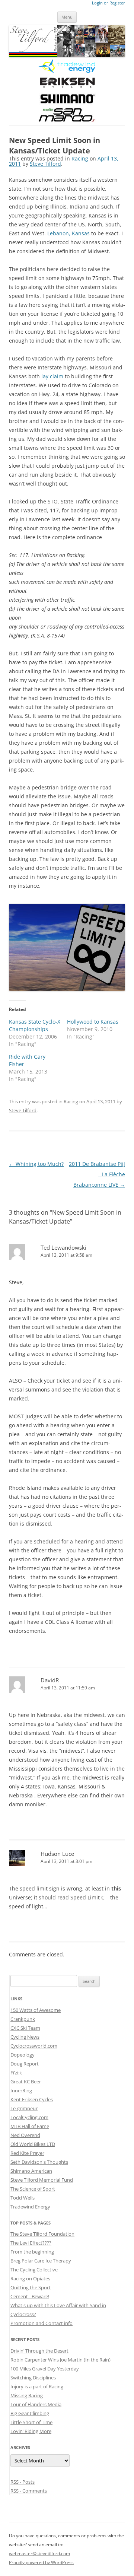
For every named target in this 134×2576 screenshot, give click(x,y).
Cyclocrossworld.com (34, 2046)
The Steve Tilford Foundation (42, 2234)
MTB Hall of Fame (30, 2126)
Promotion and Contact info (42, 2323)
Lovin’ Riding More (31, 2431)
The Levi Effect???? (31, 2243)
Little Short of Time (31, 2422)
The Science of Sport (33, 2189)
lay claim (53, 376)
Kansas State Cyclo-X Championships (35, 1025)
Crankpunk (23, 2019)
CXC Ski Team (25, 2028)
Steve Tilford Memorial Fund (42, 2180)
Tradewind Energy (30, 2207)
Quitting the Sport (31, 2287)
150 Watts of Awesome (36, 2010)
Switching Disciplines (33, 2378)
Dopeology (23, 2055)
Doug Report (25, 2064)
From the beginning (32, 2252)
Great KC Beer (26, 2082)
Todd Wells (23, 2198)
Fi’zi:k (16, 2073)
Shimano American (31, 2171)
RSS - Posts (23, 2482)
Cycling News (25, 2037)
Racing (80, 158)
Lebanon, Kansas (68, 233)
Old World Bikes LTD (33, 2144)
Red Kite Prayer (27, 2153)
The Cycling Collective (34, 2270)
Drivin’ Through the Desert (39, 2351)
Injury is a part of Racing (37, 2386)
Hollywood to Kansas (93, 1022)
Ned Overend (25, 2135)
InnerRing (21, 2090)
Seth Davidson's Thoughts (39, 2162)
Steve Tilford (45, 164)
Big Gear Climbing (30, 2413)
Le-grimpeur (24, 2108)
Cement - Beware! (30, 2296)
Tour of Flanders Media (36, 2404)
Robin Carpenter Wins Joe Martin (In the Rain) (60, 2360)
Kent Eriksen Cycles (32, 2099)
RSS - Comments (29, 2491)
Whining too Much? (36, 1164)
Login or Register (109, 3)
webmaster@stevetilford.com (39, 2553)
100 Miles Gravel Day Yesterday (45, 2369)
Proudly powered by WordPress (41, 2562)
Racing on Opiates (30, 2278)
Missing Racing (27, 2395)
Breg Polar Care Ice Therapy (41, 2261)
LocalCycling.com (29, 2117)
